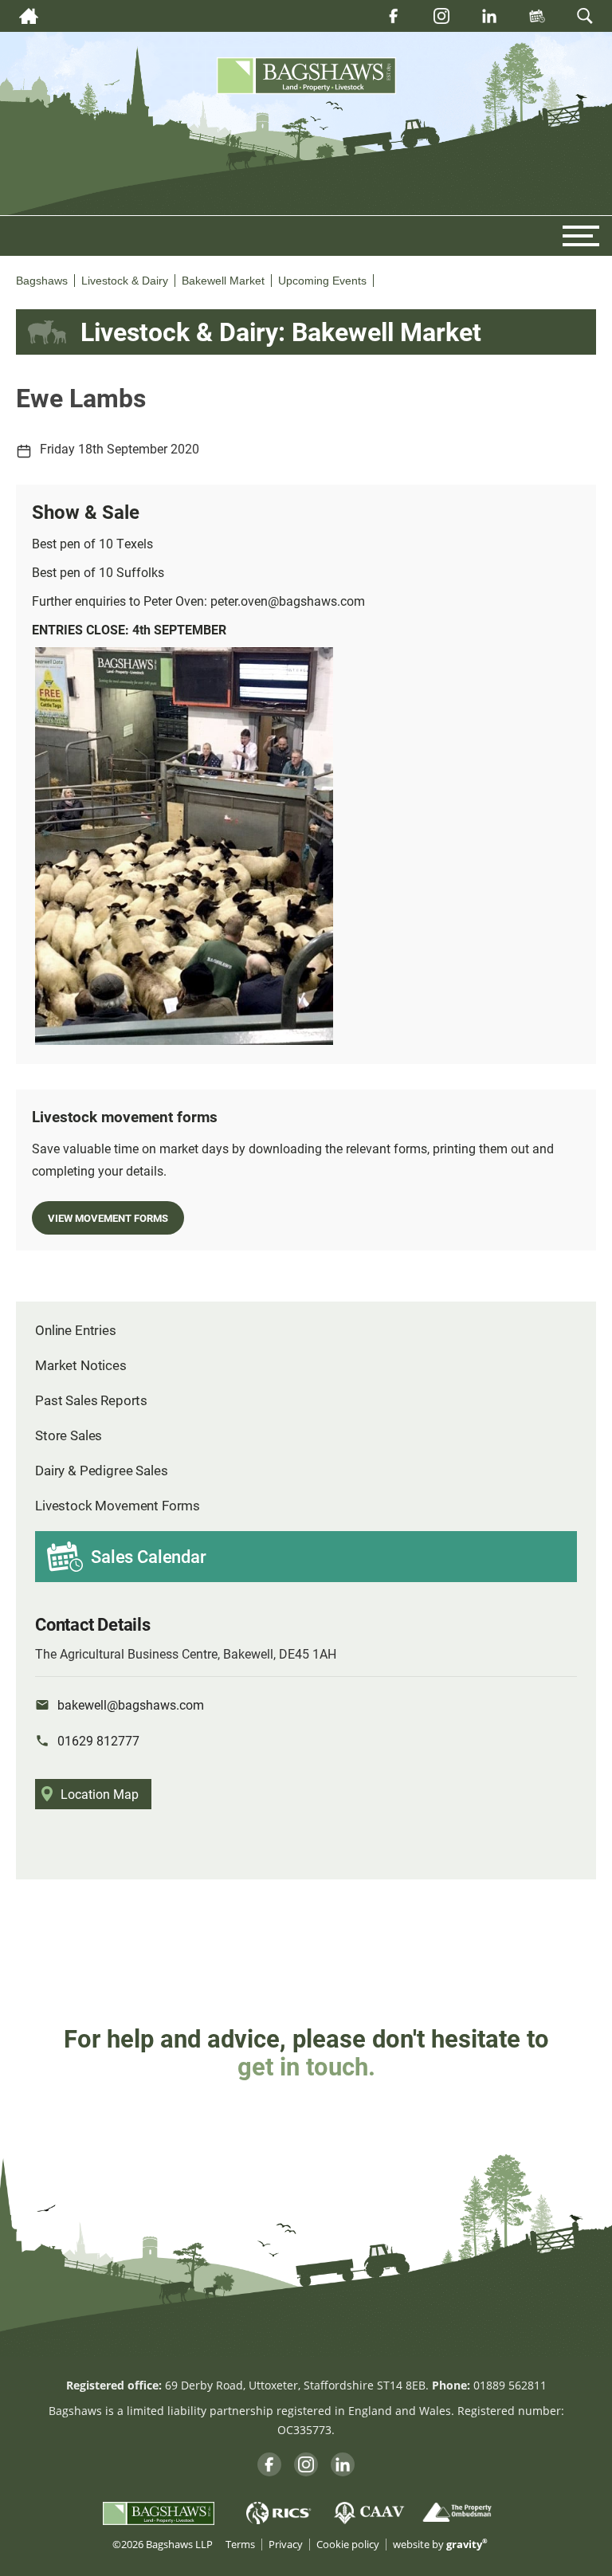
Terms (240, 2545)
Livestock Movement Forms (118, 1505)
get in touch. (306, 2066)
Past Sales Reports (91, 1400)
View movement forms (108, 1217)
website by (440, 2545)
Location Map (100, 1794)
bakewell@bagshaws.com (131, 1704)
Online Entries (76, 1330)
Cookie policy (348, 2545)
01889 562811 (510, 2385)
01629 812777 (98, 1740)
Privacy (286, 2545)
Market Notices (81, 1365)
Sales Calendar (149, 1556)
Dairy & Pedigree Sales (101, 1470)
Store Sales (69, 1435)
